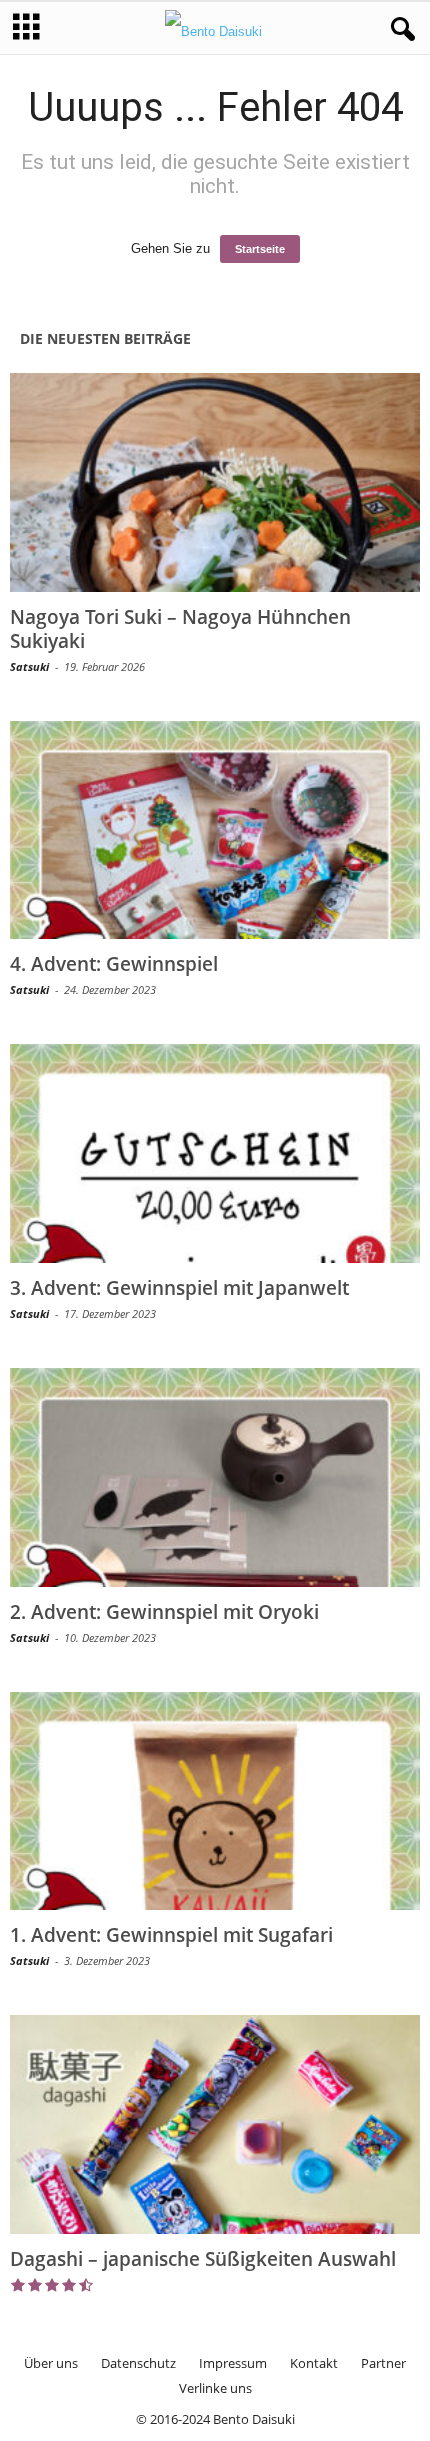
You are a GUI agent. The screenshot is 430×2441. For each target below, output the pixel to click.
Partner (383, 2363)
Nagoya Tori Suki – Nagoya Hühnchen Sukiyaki (180, 629)
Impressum (233, 2363)
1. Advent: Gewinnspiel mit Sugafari (171, 1935)
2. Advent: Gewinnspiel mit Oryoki (164, 1612)
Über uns (51, 2363)
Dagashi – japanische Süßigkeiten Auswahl (203, 2259)
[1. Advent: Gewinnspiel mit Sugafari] (215, 1801)
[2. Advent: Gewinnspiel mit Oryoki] (215, 1477)
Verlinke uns (215, 2388)
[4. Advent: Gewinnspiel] (215, 830)
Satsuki (29, 666)
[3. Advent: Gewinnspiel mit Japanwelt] (215, 1153)
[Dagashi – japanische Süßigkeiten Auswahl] (215, 2124)
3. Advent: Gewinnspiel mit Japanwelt (179, 1288)
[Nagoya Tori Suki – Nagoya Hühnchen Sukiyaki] (215, 482)
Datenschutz (138, 2363)
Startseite (260, 249)
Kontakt (314, 2363)
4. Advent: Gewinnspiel (114, 964)
